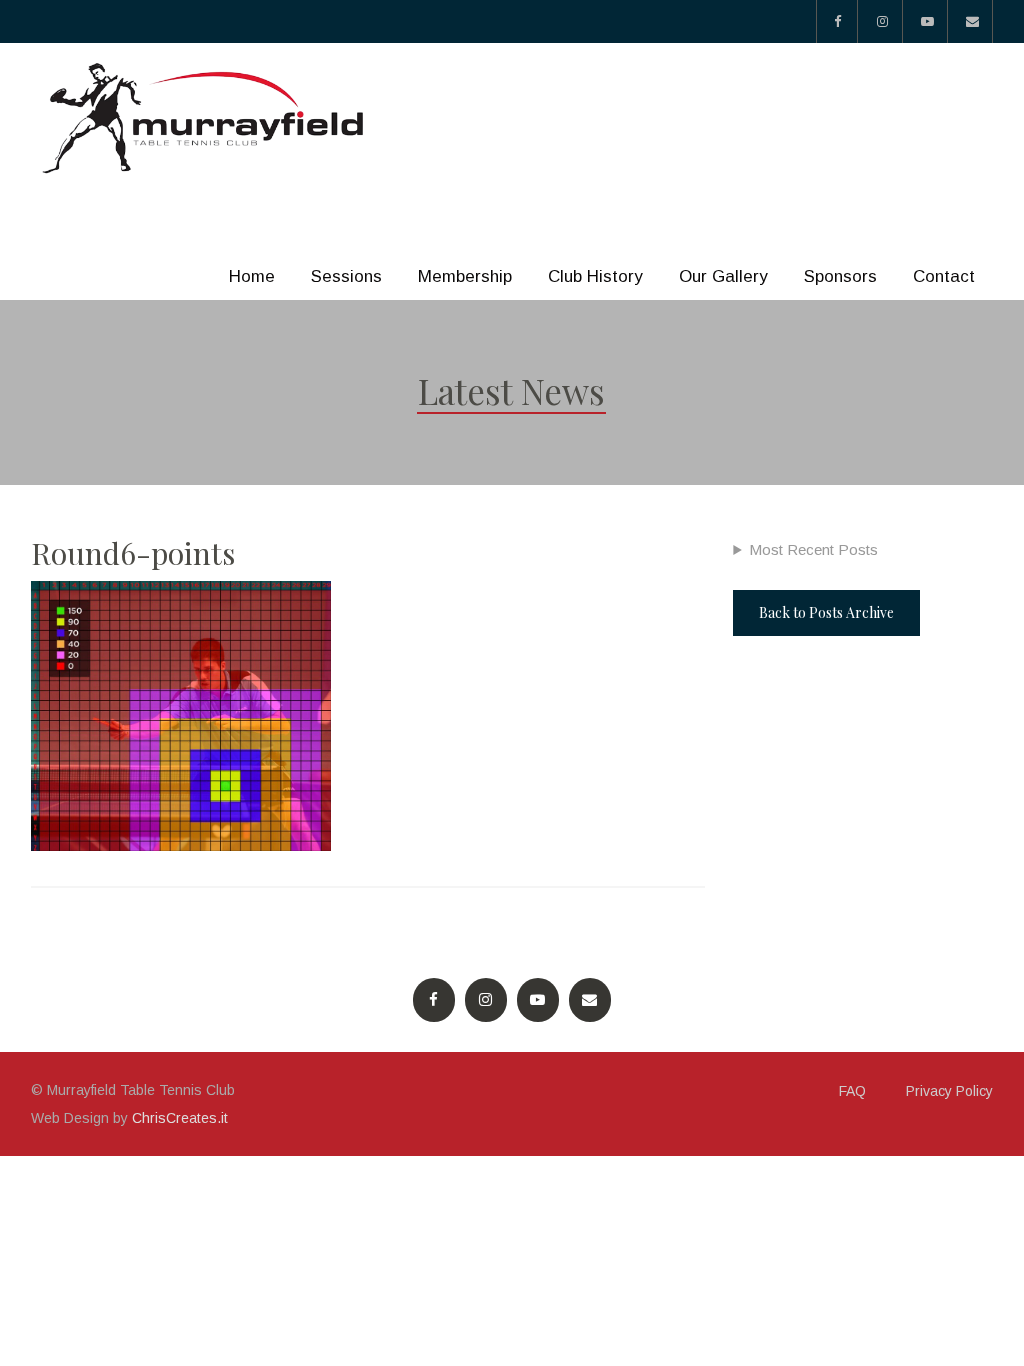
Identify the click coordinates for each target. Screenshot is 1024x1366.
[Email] (972, 21)
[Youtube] (927, 21)
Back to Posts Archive (826, 612)
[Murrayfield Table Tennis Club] (206, 118)
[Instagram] (882, 21)
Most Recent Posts (813, 549)
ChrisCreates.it (180, 1118)
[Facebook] (837, 21)
